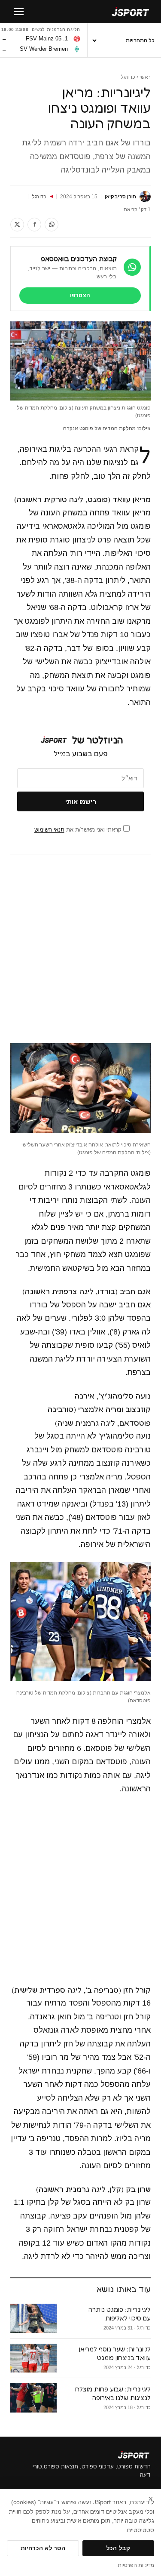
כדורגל (128, 77)
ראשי (145, 77)
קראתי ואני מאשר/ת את (79, 830)
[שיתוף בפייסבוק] (34, 225)
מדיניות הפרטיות (136, 2565)
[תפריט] (19, 12)
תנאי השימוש (49, 830)
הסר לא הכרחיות (43, 2548)
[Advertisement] (80, 949)
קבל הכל (118, 2548)
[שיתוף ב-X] (17, 225)
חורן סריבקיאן (120, 197)
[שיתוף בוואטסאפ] (52, 225)
